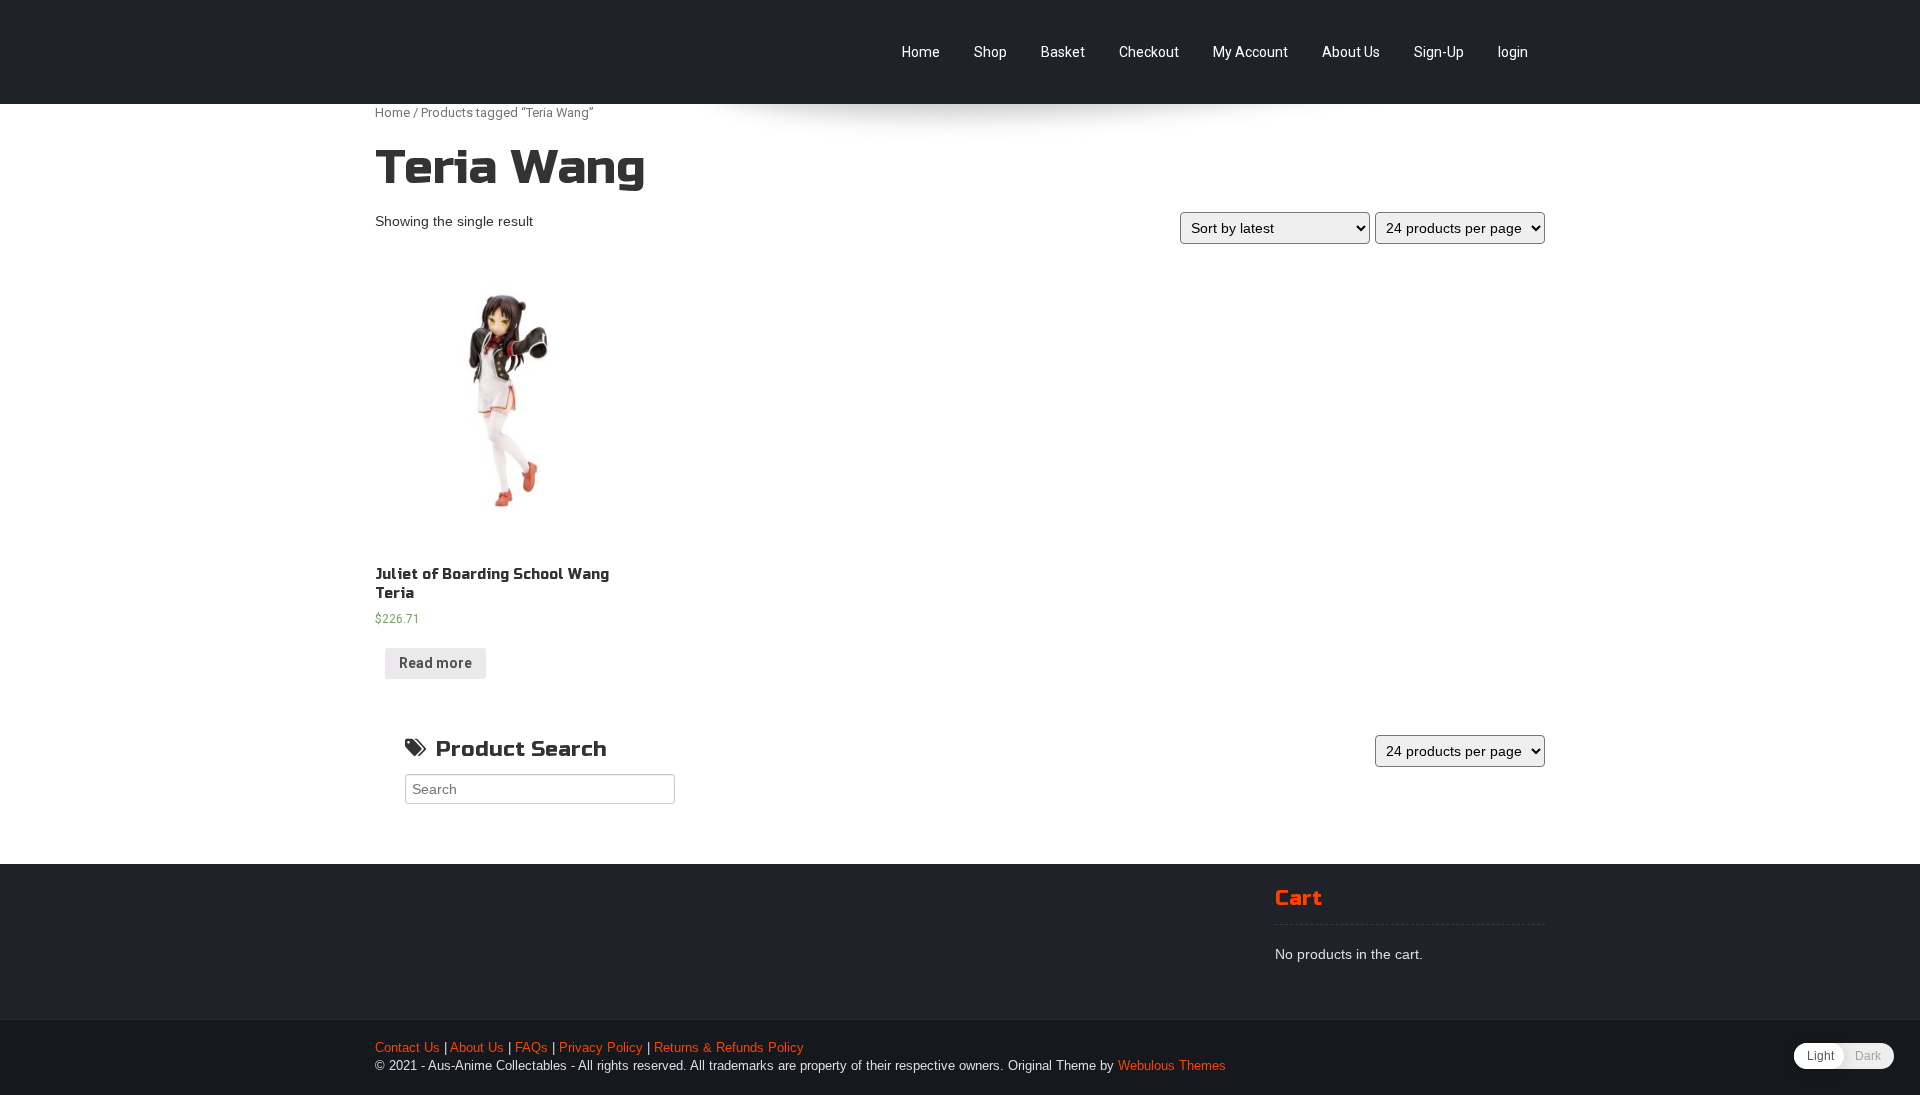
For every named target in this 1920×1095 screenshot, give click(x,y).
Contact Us (407, 1048)
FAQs (531, 1048)
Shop (990, 52)
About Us (1351, 52)
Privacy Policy (601, 1048)
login (1513, 52)
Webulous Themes (1172, 1066)
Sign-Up (1439, 52)
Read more (435, 663)
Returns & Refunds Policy (729, 1048)
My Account (1250, 52)
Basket (1063, 52)
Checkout (1149, 52)
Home (921, 52)
